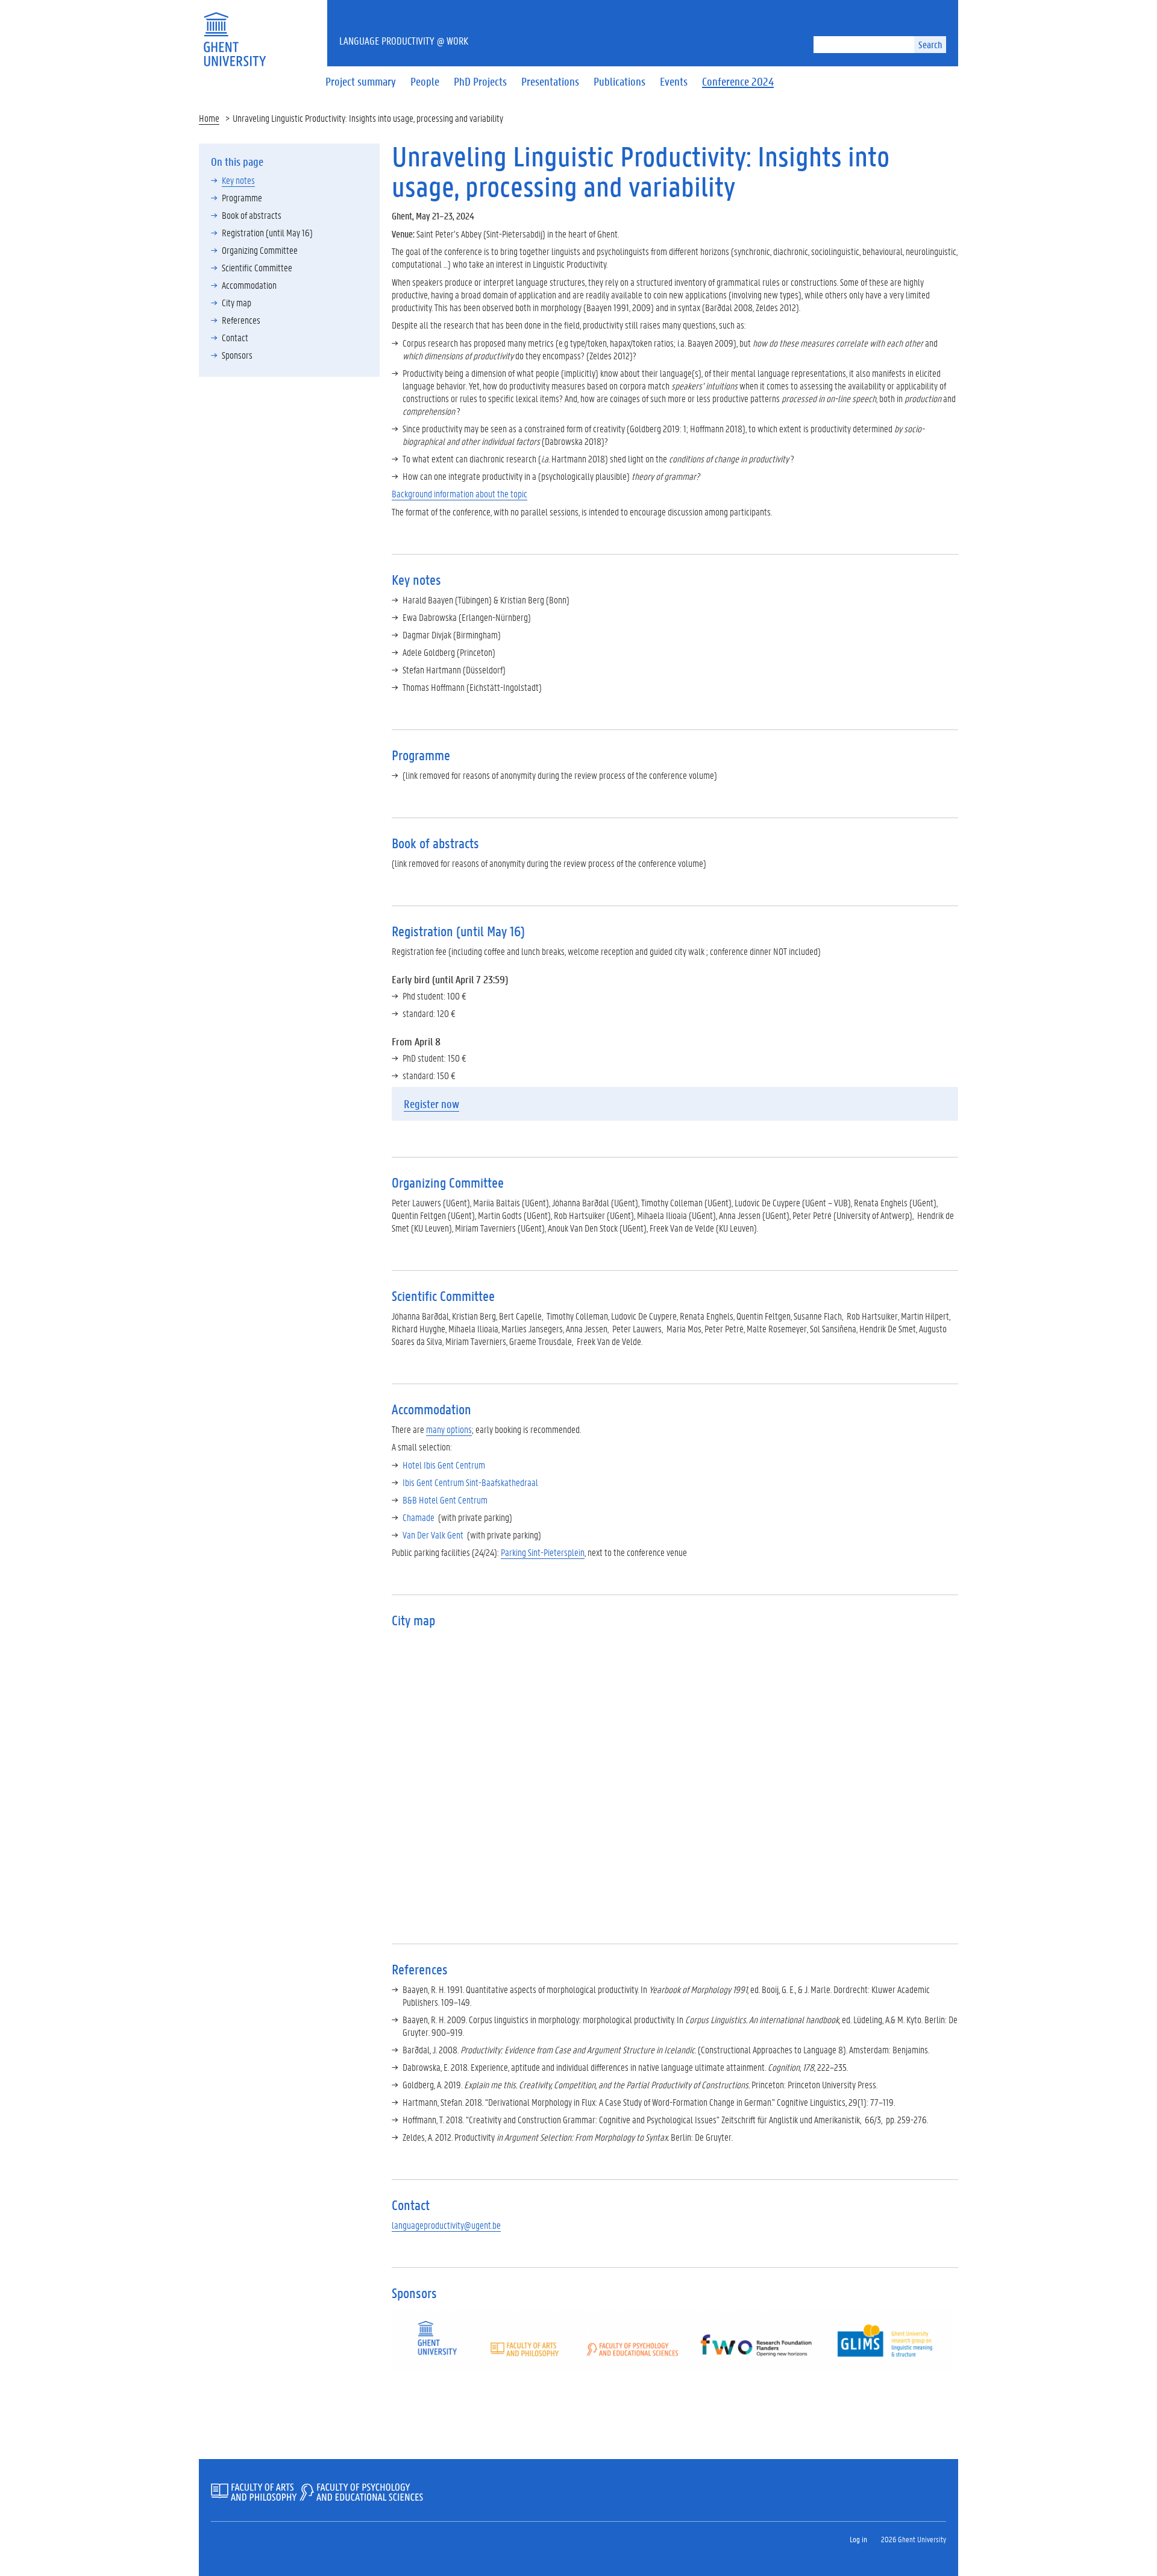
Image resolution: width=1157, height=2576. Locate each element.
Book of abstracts (252, 215)
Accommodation (249, 285)
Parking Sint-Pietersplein (543, 1552)
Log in (858, 2539)
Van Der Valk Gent (433, 1535)
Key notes (238, 180)
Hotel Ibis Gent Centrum (444, 1465)
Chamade (419, 1517)
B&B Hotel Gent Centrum (445, 1500)
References (241, 320)
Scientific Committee (257, 267)
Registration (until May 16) (267, 232)
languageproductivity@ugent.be (446, 2225)
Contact (235, 337)
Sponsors (237, 355)
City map (237, 302)
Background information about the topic (459, 493)
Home (209, 118)
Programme (242, 197)
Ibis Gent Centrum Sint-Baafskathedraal (470, 1482)
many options (449, 1429)
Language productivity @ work (404, 40)
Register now (431, 1104)
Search (930, 44)
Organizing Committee (260, 250)
